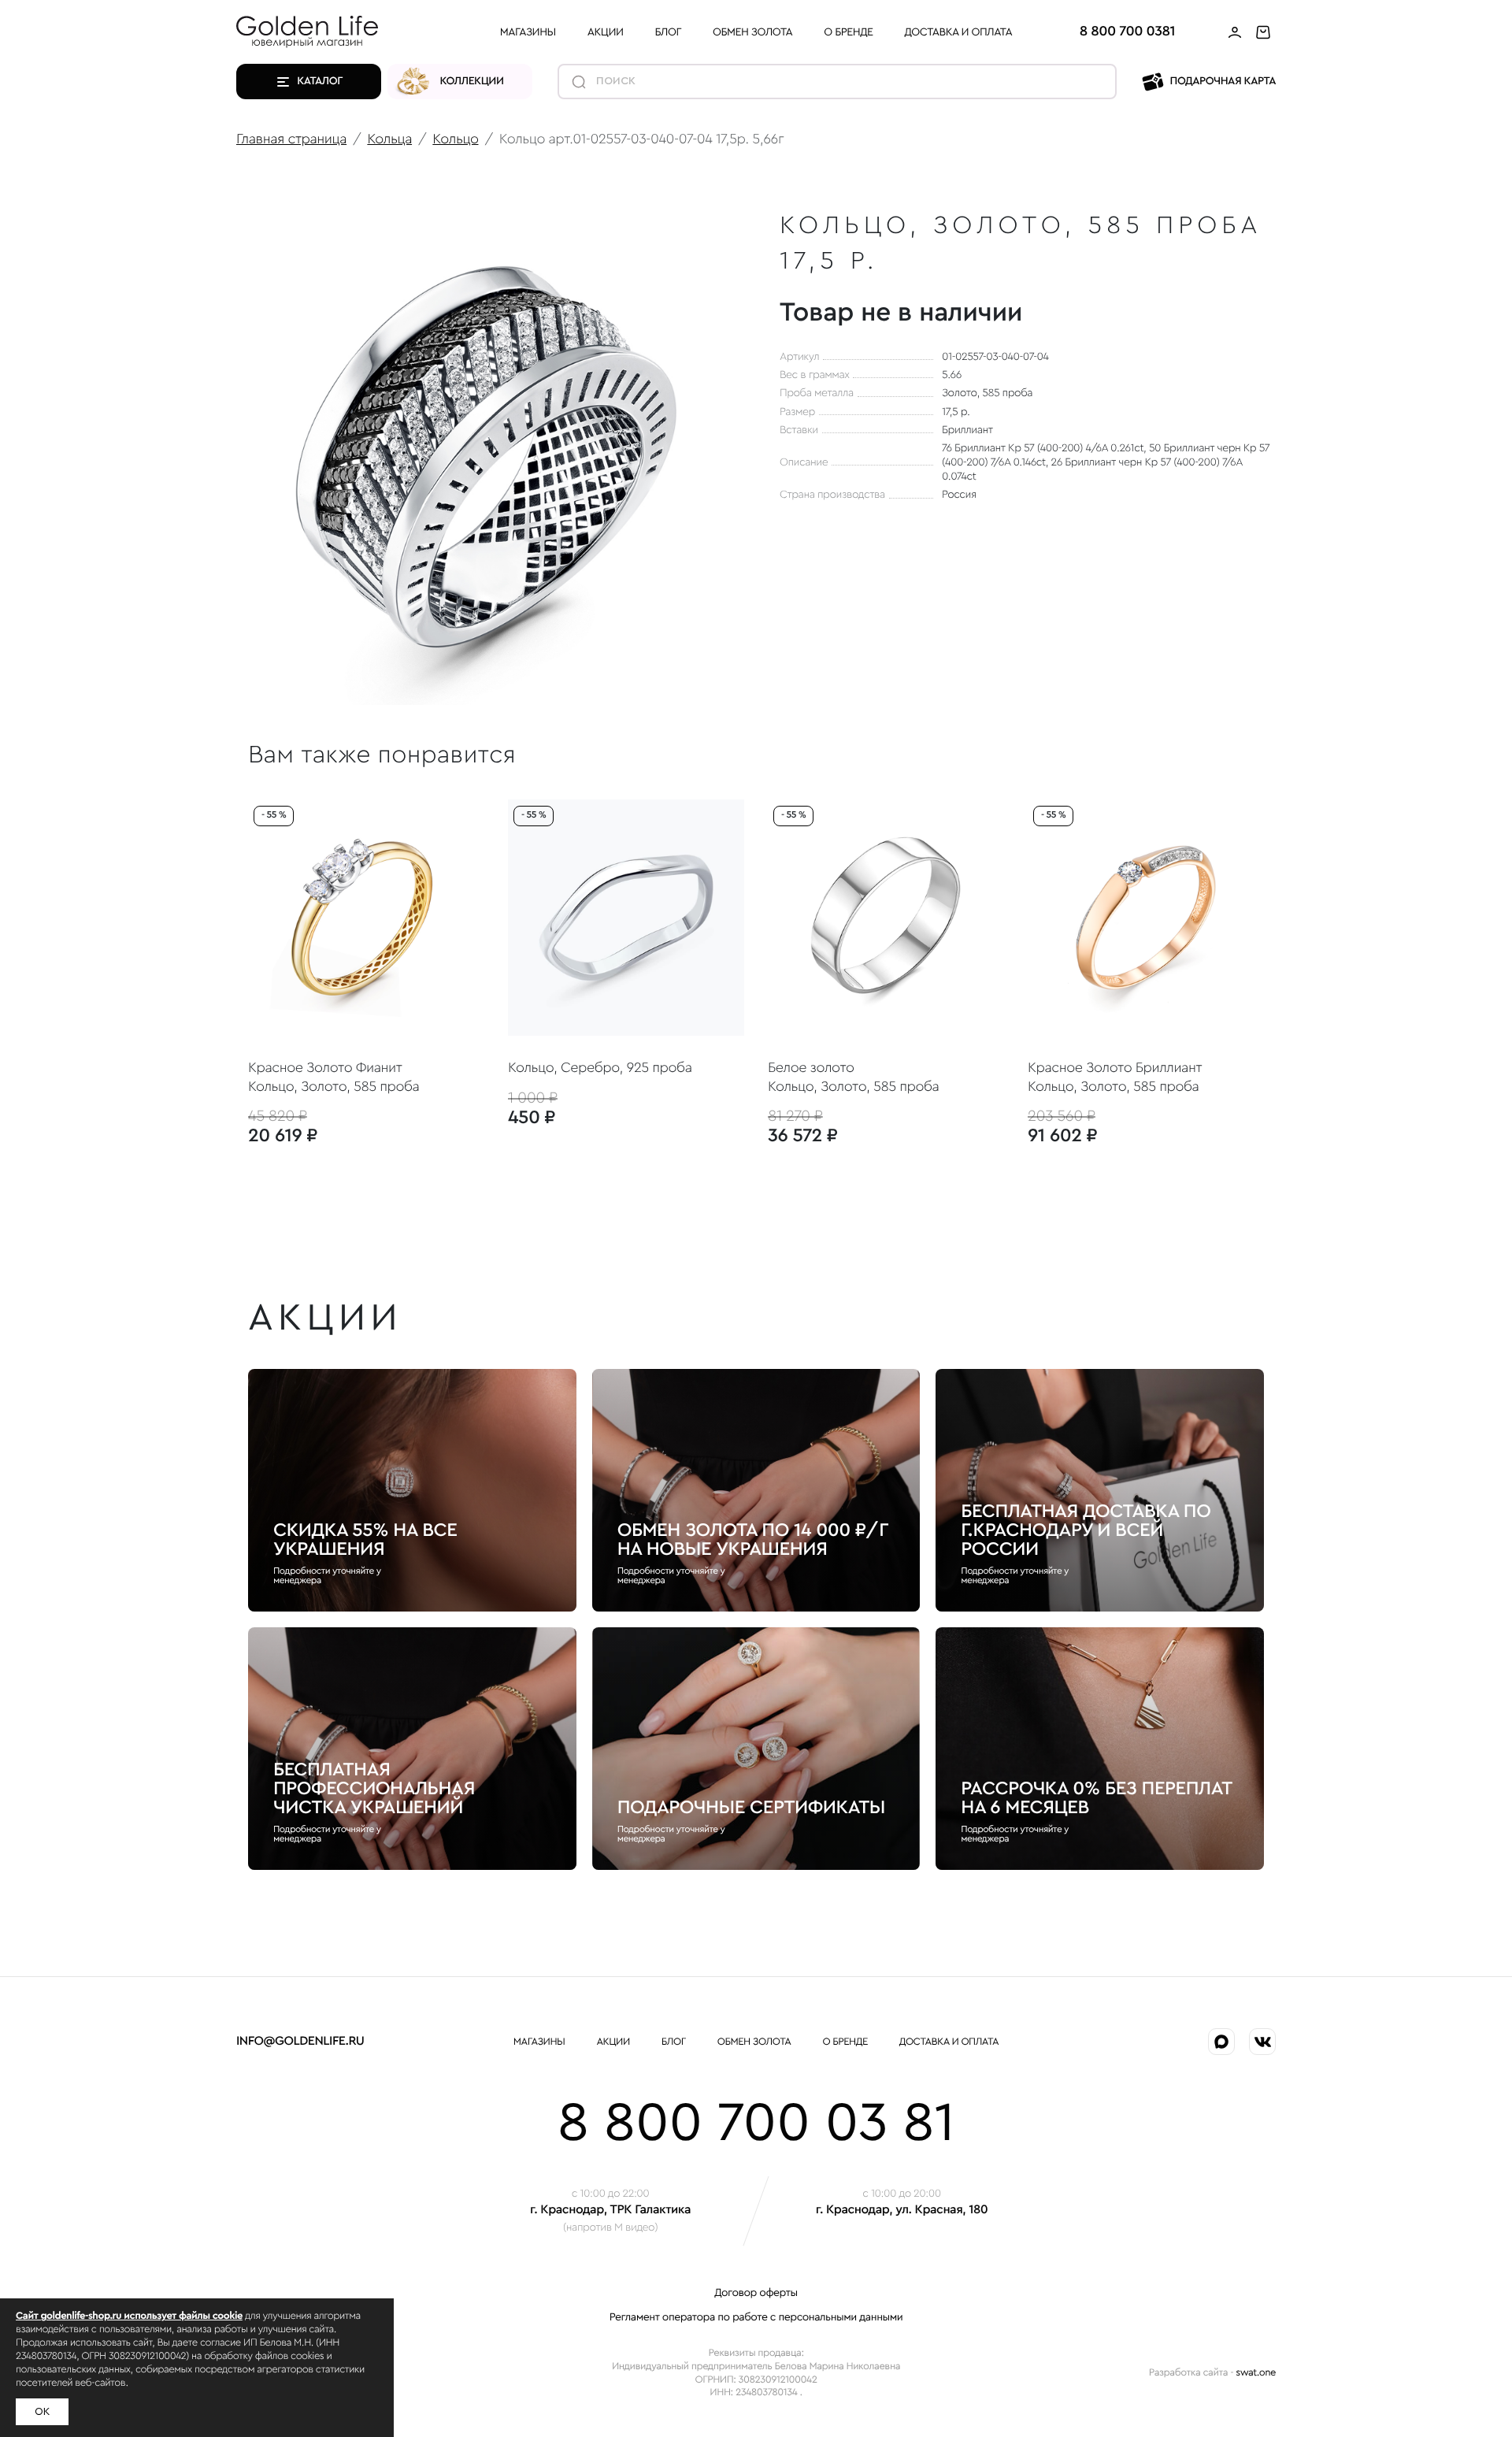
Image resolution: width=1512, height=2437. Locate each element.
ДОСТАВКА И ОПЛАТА (959, 32)
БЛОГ (668, 32)
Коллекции (472, 81)
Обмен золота (752, 32)
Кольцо (455, 139)
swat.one (1256, 2373)
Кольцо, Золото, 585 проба (334, 1087)
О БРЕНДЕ (848, 32)
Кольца (389, 139)
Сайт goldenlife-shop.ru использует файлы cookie (129, 2316)
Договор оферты (756, 2293)
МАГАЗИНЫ (528, 32)
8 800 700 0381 (1127, 32)
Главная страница (291, 139)
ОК (42, 2412)
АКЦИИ (606, 32)
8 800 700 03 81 (756, 2124)
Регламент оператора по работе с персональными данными (756, 2317)
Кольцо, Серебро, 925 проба (600, 1068)
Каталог (320, 81)
